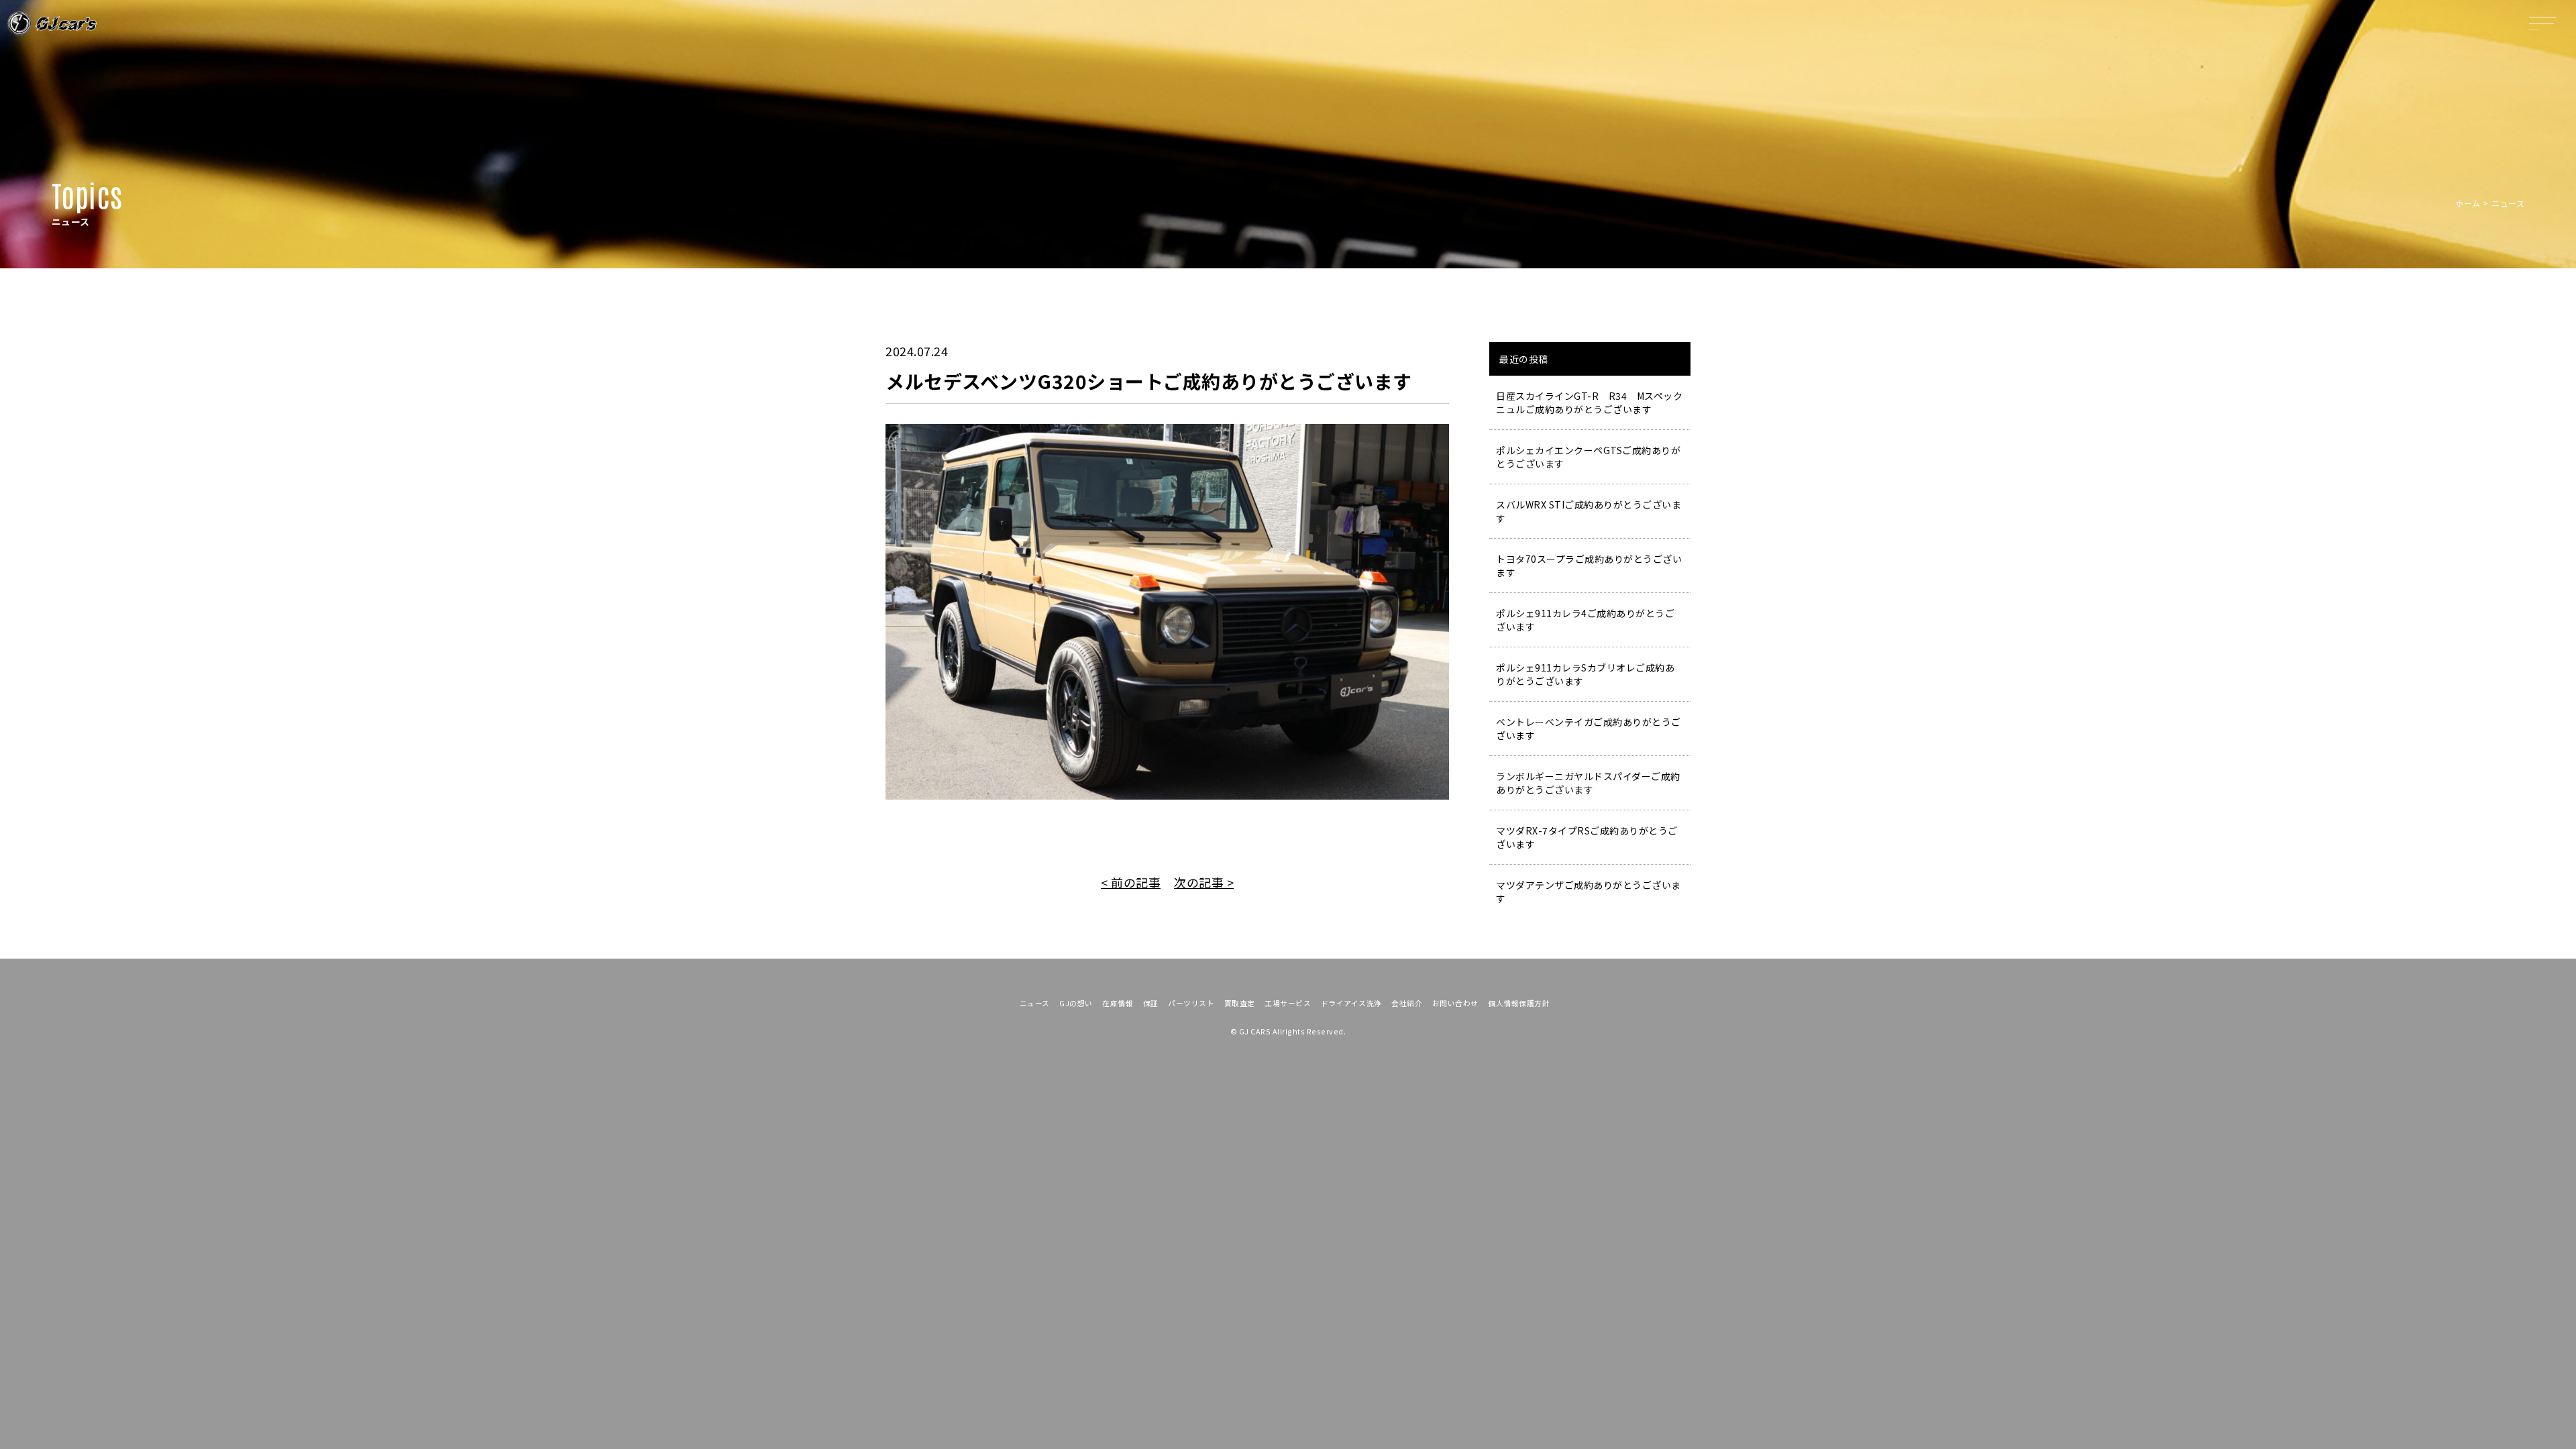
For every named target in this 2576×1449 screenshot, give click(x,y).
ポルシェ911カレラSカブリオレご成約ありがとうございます (1585, 674)
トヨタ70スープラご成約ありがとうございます (1589, 566)
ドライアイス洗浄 (1351, 1003)
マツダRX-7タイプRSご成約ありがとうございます (1587, 837)
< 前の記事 (1131, 882)
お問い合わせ (1455, 1003)
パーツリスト (1191, 1003)
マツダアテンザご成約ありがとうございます (1589, 892)
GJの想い (1076, 1003)
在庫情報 (1118, 1003)
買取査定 (1240, 1003)
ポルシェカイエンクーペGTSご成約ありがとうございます (1588, 457)
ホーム (2468, 203)
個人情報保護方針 (1519, 1003)
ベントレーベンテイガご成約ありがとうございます (1589, 729)
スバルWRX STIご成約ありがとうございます (1589, 511)
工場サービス (1288, 1003)
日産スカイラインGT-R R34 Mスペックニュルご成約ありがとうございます (1589, 402)
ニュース (1035, 1003)
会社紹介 (1407, 1003)
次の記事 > (1204, 882)
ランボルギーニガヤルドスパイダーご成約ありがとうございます (1588, 783)
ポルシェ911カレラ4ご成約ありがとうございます (1585, 620)
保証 (1151, 1003)
